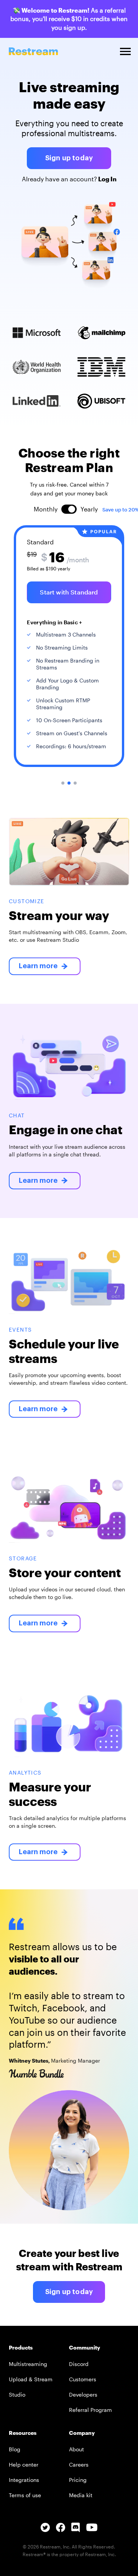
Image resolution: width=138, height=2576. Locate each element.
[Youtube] (92, 2531)
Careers (79, 2464)
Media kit (81, 2495)
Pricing (78, 2480)
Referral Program (90, 2410)
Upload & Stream (31, 2379)
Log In (107, 179)
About (76, 2449)
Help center (24, 2464)
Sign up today (69, 158)
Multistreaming (28, 2364)
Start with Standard (69, 592)
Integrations (24, 2480)
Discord (79, 2364)
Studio (17, 2394)
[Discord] (76, 2530)
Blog (15, 2449)
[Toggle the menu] (125, 51)
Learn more (38, 966)
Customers (83, 2379)
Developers (83, 2394)
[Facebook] (61, 2530)
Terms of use (25, 2495)
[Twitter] (45, 2530)
